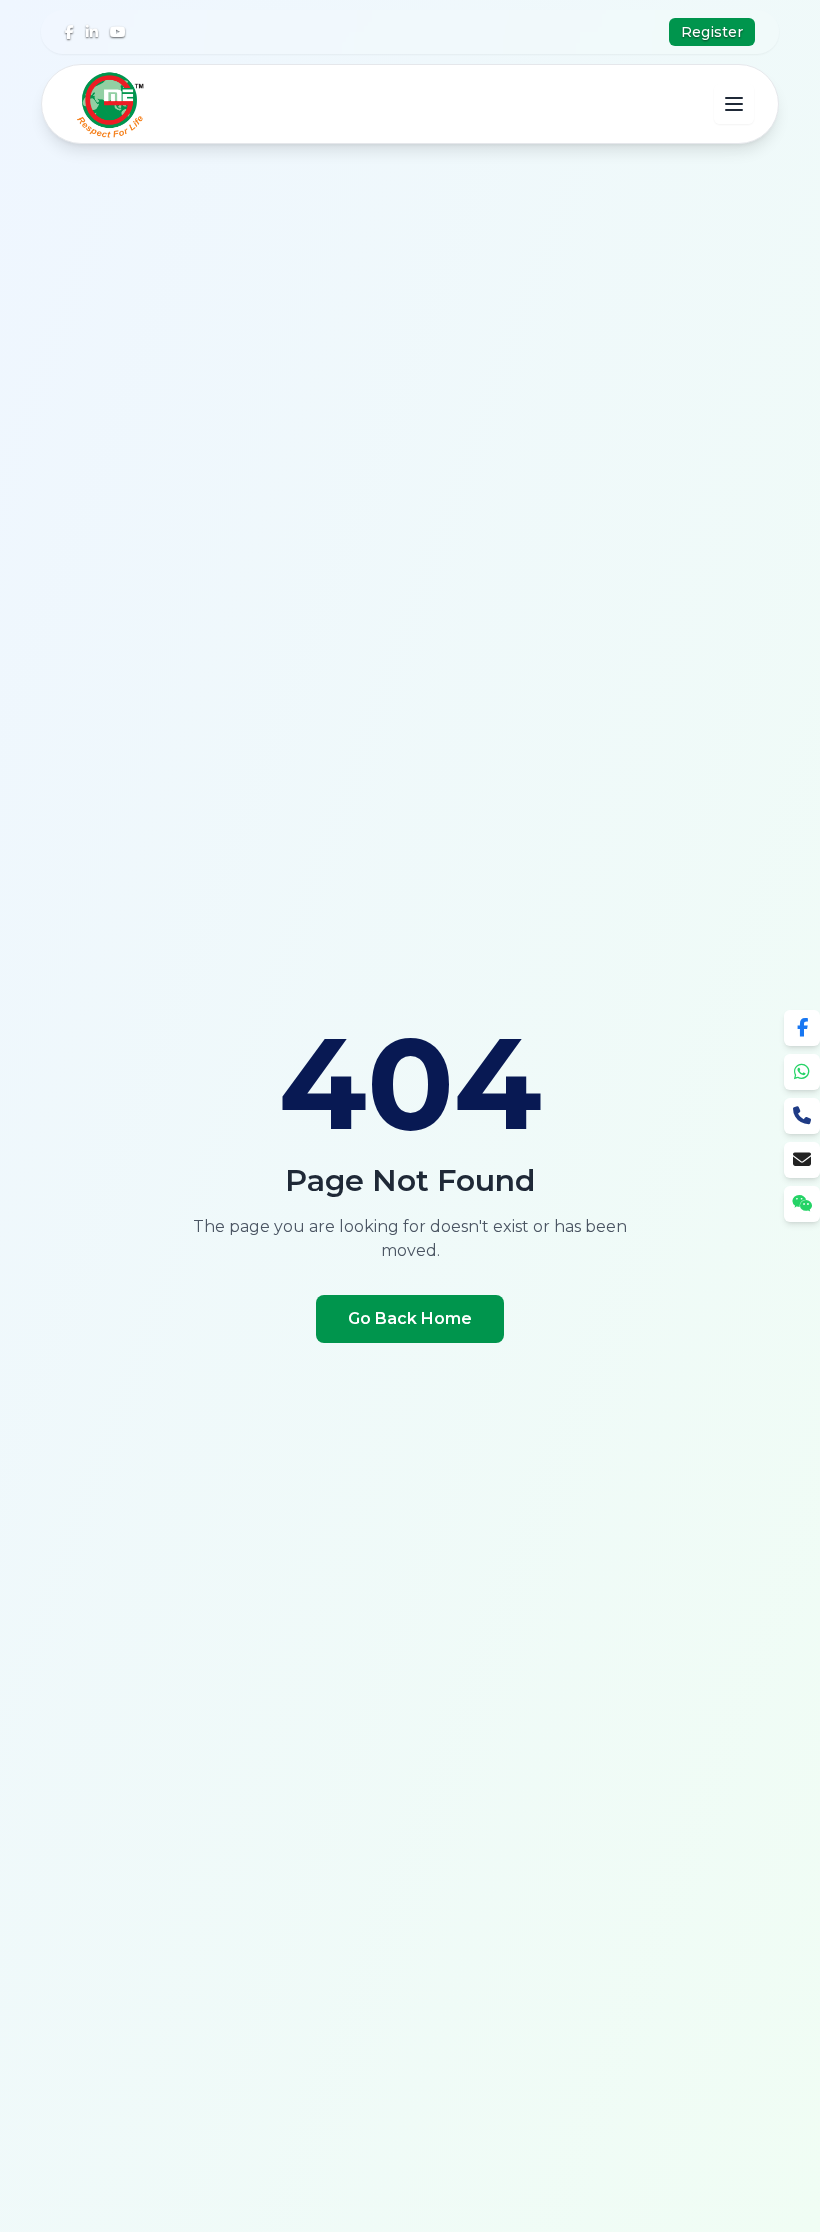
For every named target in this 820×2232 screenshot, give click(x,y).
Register (712, 32)
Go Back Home (410, 1318)
